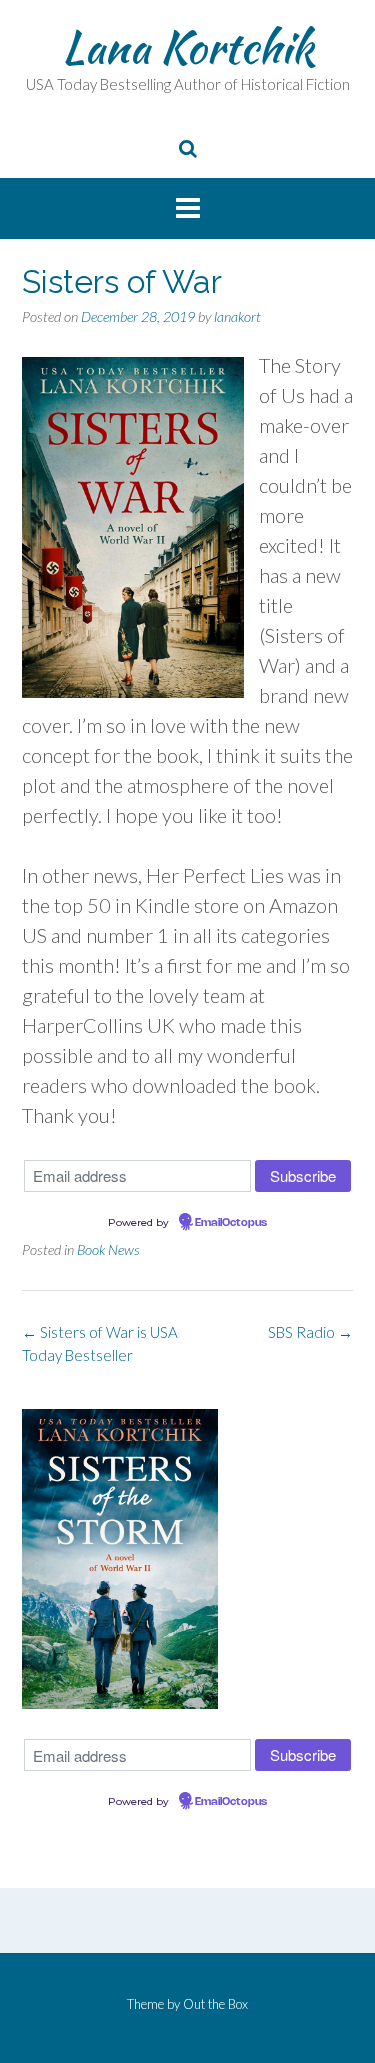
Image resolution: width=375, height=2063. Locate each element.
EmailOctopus (231, 1223)
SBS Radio (310, 1332)
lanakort (237, 316)
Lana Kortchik (188, 47)
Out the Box (215, 2004)
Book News (108, 1249)
